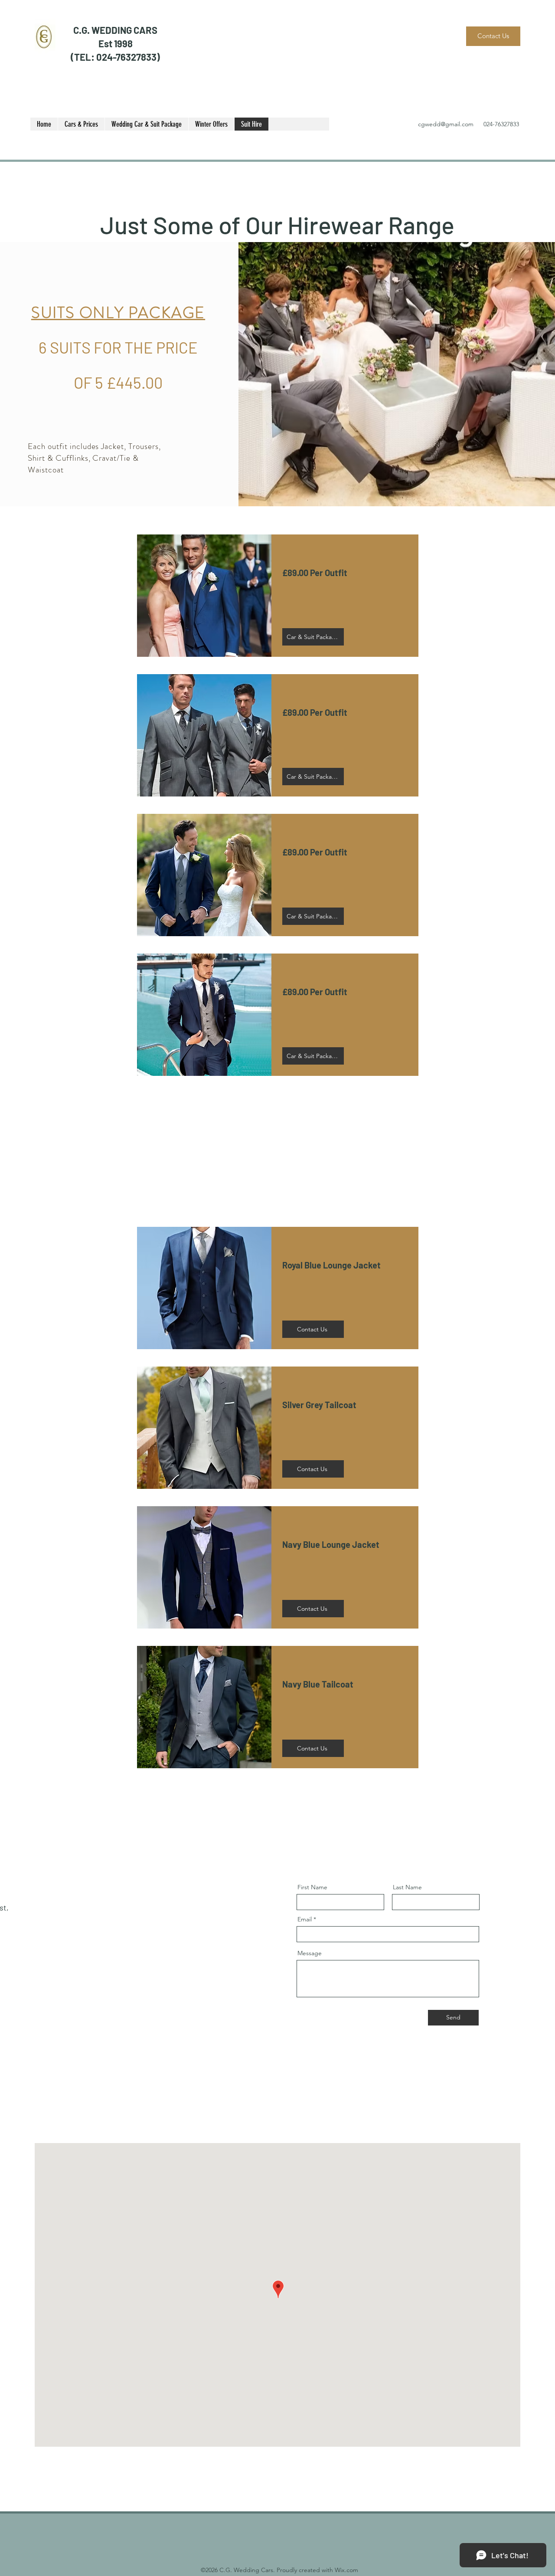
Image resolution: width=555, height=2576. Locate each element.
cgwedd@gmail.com (446, 124)
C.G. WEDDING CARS (115, 30)
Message (310, 1953)
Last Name (407, 1887)
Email (305, 1919)
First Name (312, 1887)
